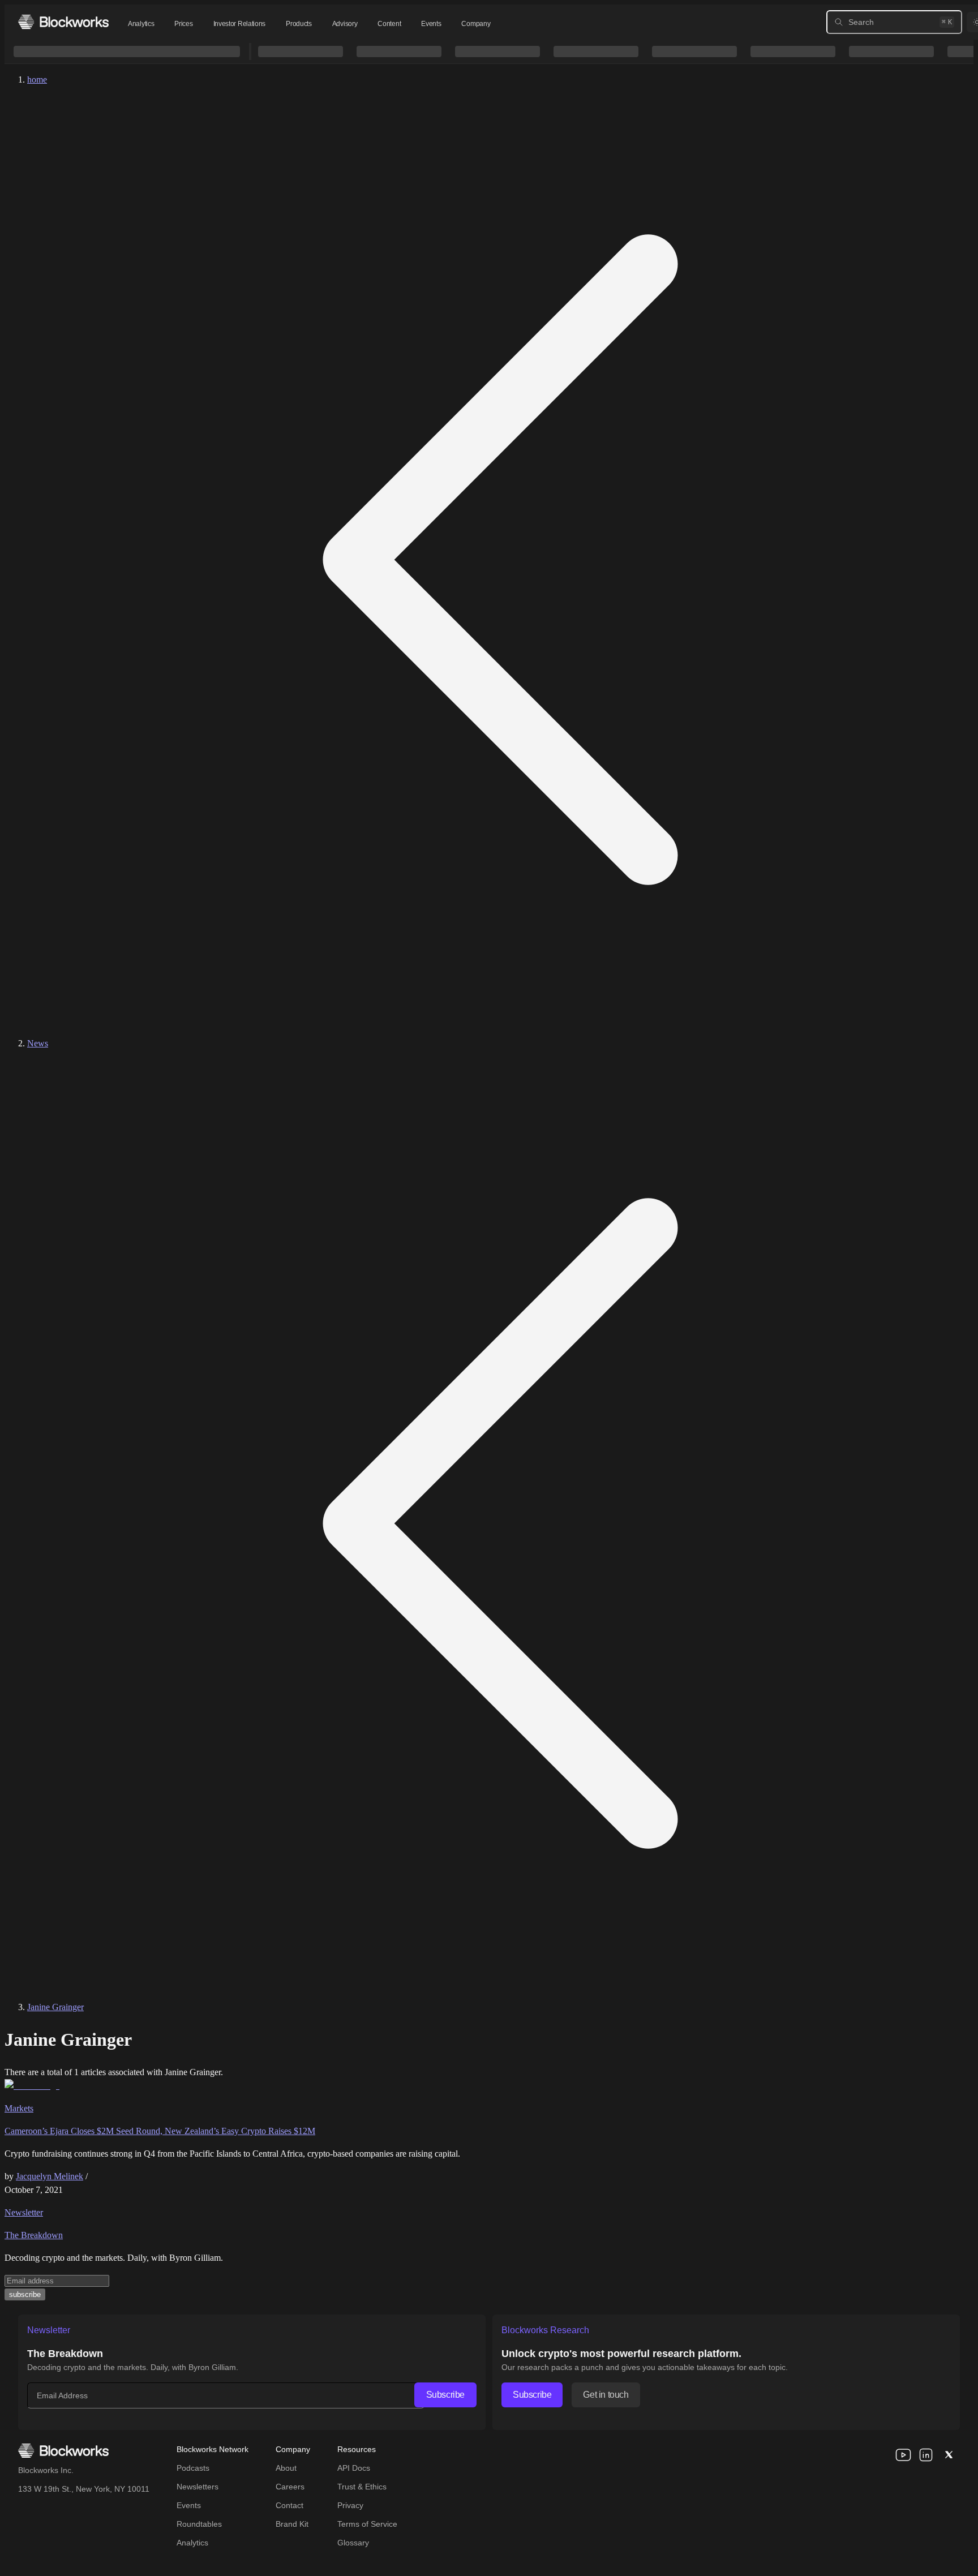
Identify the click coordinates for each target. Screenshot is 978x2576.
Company (476, 24)
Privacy (350, 2505)
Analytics (141, 24)
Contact (289, 2505)
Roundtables (199, 2524)
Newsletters (198, 2487)
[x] (949, 2455)
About (286, 2468)
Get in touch (606, 2395)
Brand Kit (292, 2524)
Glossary (353, 2543)
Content (389, 24)
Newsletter (24, 2212)
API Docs (354, 2468)
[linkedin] (926, 2455)
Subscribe (445, 2395)
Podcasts (193, 2468)
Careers (290, 2487)
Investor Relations (240, 24)
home (37, 80)
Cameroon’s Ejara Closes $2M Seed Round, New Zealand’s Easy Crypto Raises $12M (160, 2131)
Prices (183, 24)
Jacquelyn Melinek (50, 2176)
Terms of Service (367, 2524)
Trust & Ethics (362, 2487)
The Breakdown (34, 2235)
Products (299, 24)
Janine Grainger (55, 2007)
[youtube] (903, 2455)
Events (431, 24)
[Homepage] (63, 22)
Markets (19, 2108)
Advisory (345, 24)
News (38, 1043)
